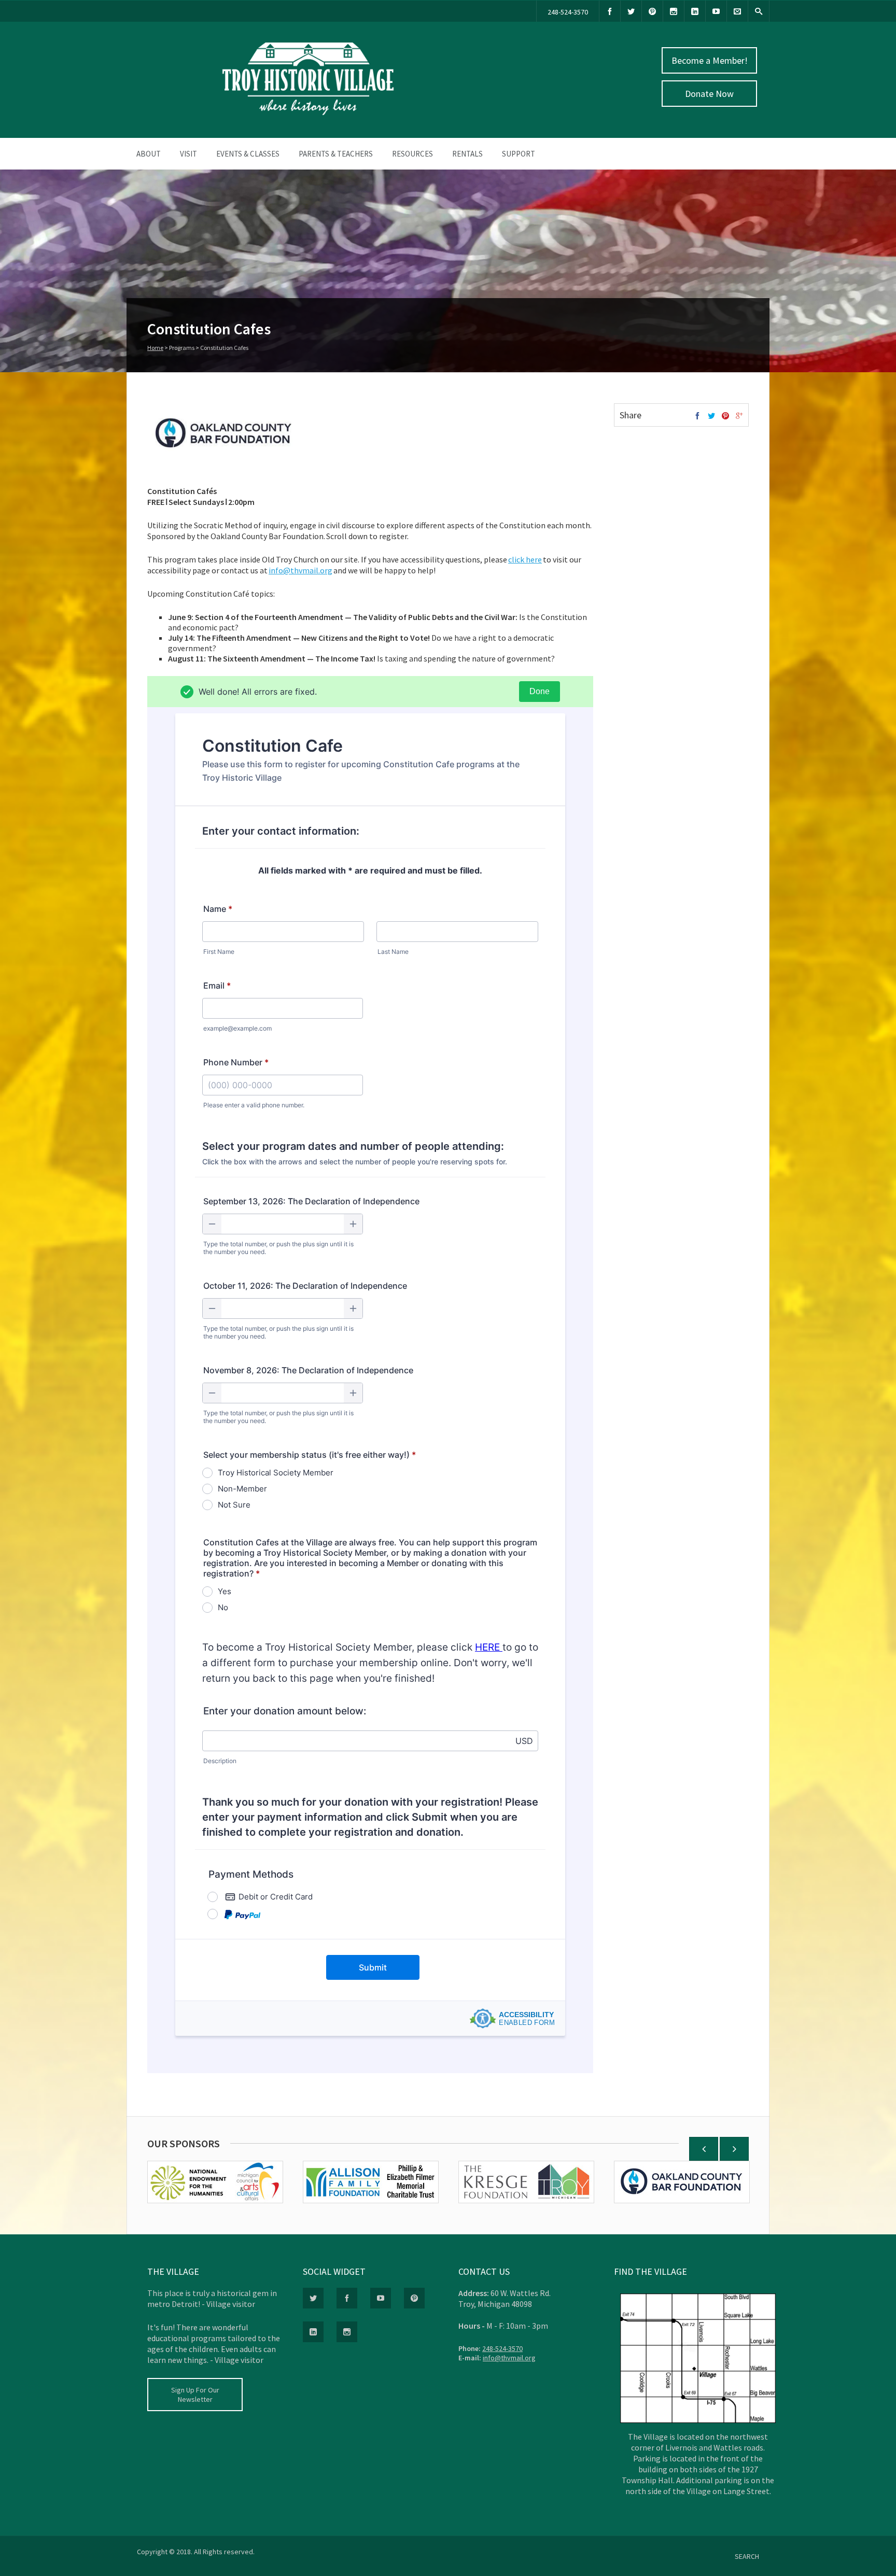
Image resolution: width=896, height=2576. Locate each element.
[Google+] (739, 416)
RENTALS (467, 154)
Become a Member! (710, 60)
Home (155, 348)
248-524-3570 (568, 12)
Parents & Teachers (336, 154)
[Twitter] (631, 11)
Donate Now (709, 94)
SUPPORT (519, 154)
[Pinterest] (652, 11)
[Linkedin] (695, 11)
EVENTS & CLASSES (248, 154)
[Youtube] (716, 11)
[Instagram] (674, 11)
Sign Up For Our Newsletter (195, 2395)
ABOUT (149, 154)
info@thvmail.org (509, 2358)
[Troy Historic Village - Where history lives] (308, 112)
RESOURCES (412, 154)
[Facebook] (610, 11)
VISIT (188, 154)
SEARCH (747, 2556)
